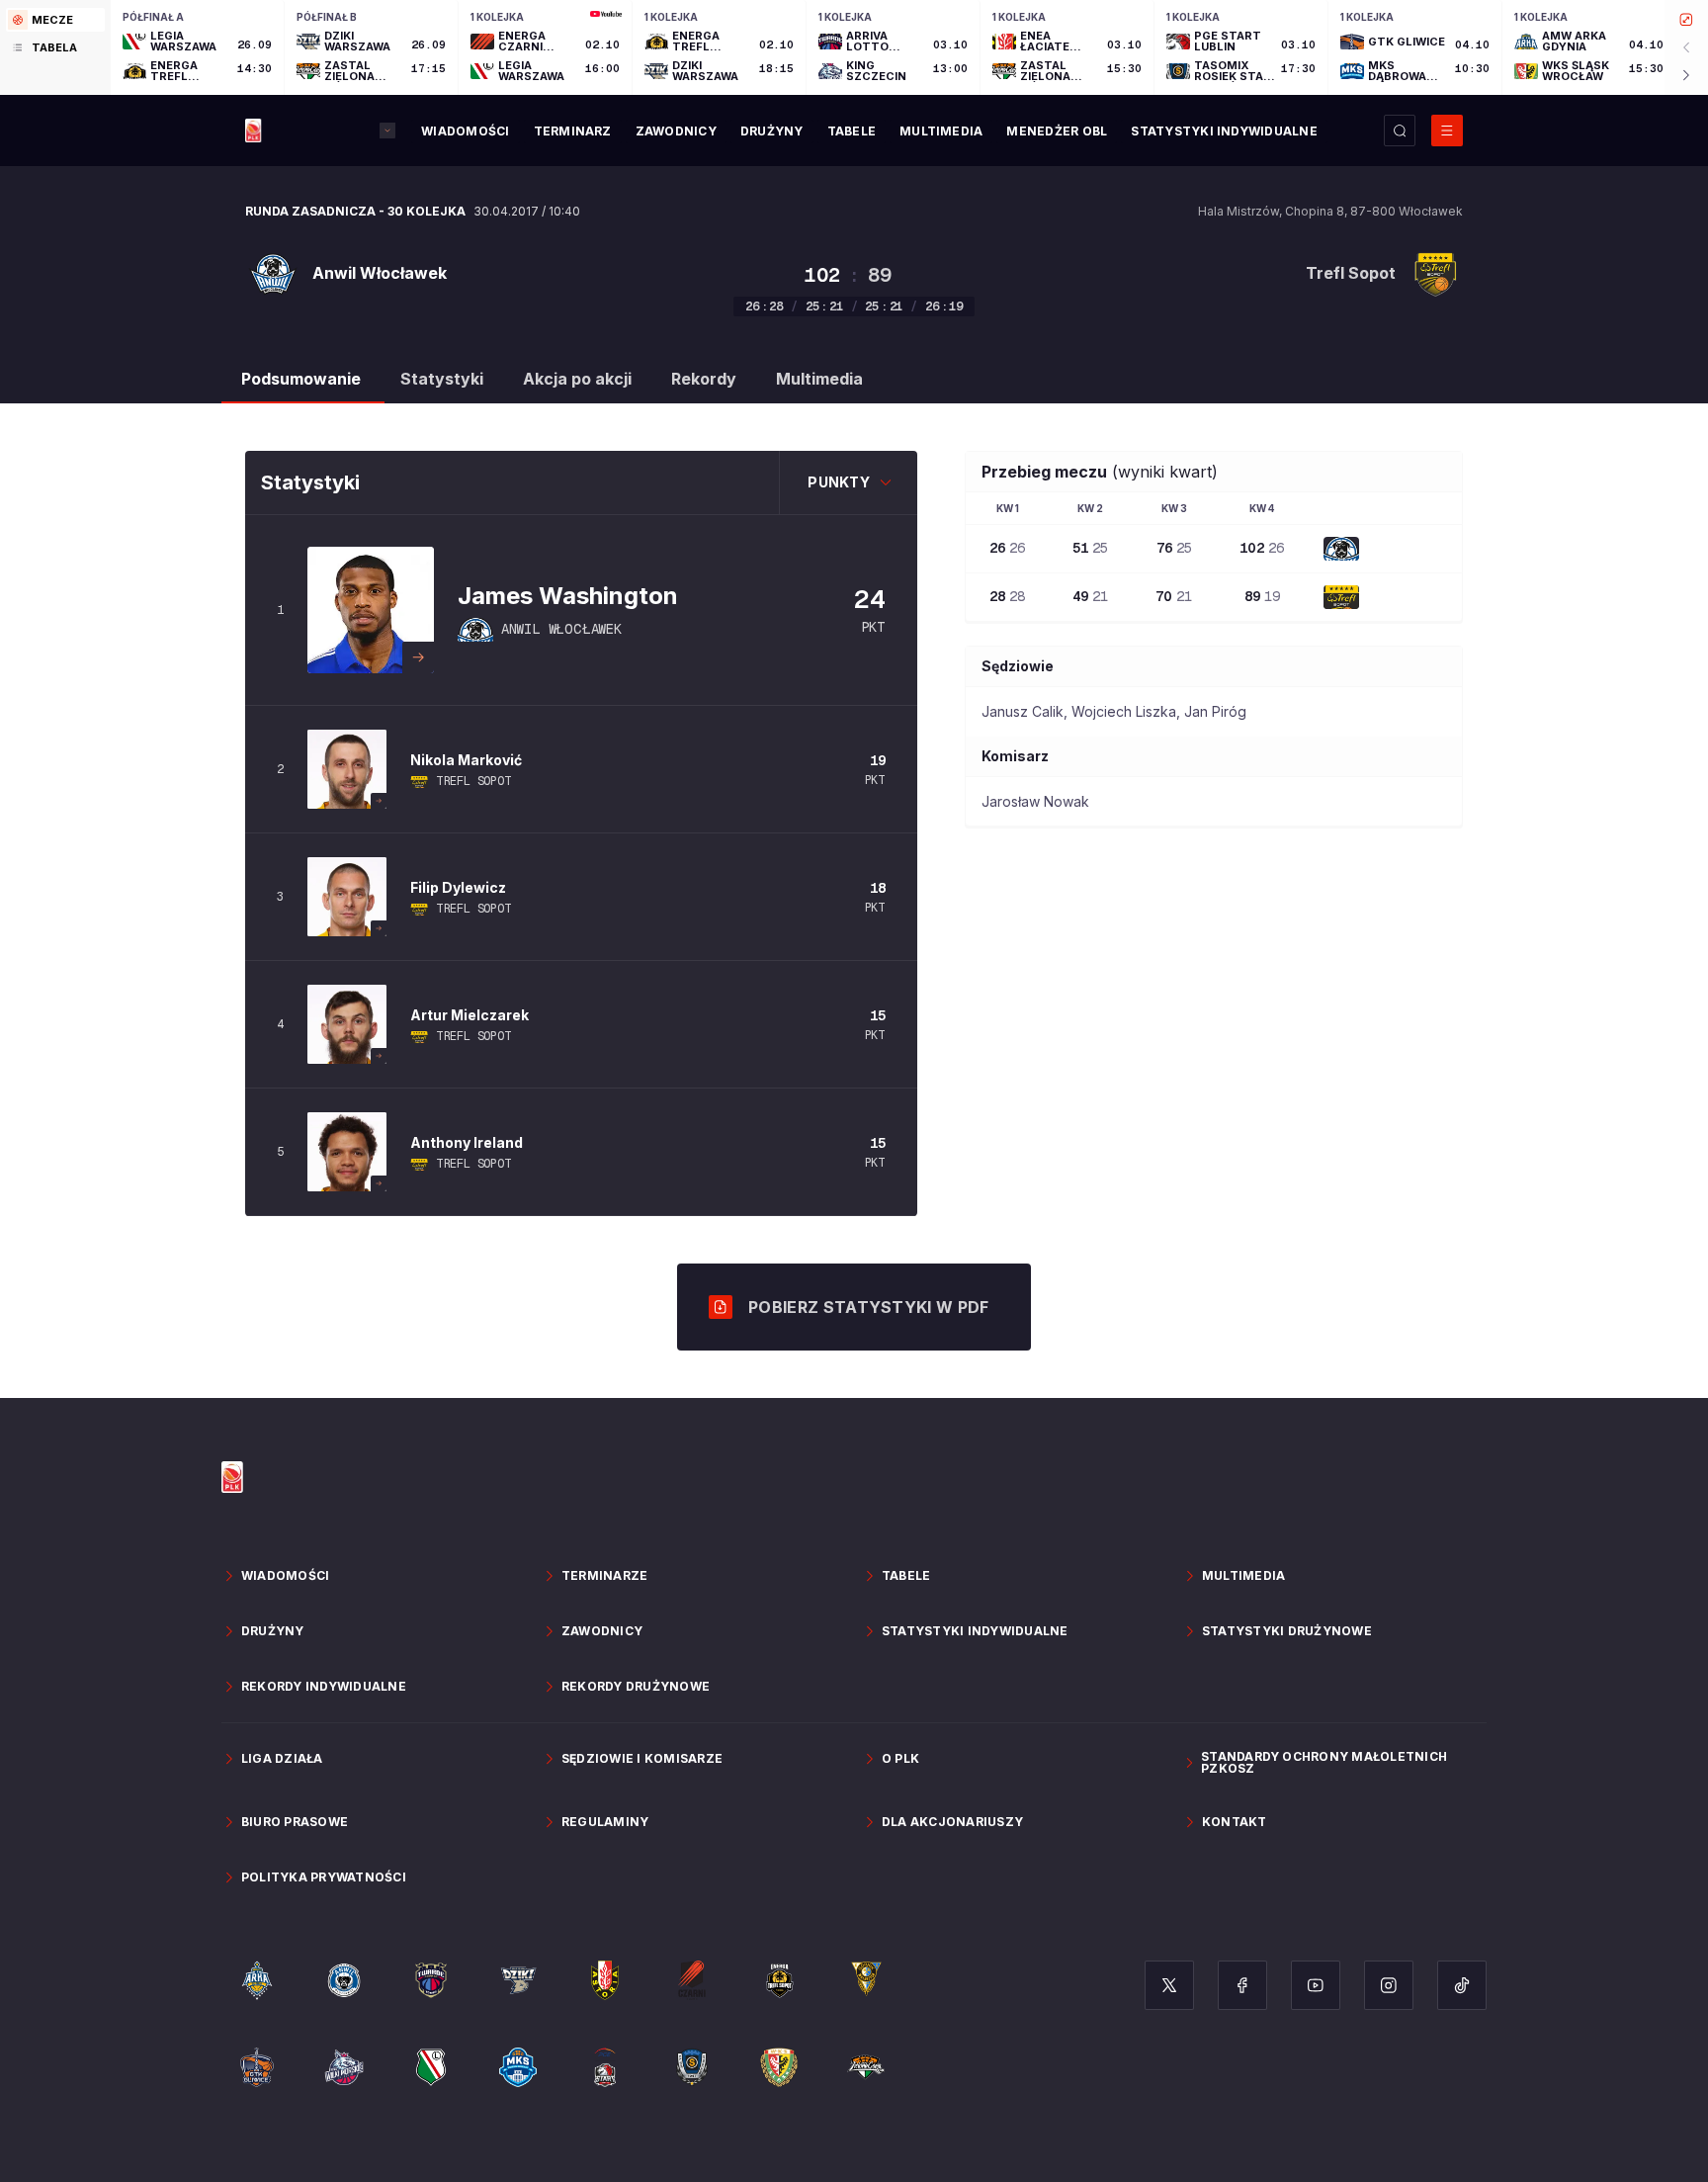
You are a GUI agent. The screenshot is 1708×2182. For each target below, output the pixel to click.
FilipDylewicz (458, 887)
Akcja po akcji (577, 379)
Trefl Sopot (474, 781)
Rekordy (704, 379)
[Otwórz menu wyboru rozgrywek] (387, 131)
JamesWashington (568, 596)
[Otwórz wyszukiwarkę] (1400, 131)
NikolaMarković (466, 760)
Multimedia (819, 379)
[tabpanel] (909, 47)
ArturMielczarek (470, 1015)
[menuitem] (465, 131)
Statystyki (442, 379)
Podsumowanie (301, 379)
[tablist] (55, 47)
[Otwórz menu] (1447, 131)
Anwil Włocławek (561, 629)
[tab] (55, 20)
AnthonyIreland (467, 1142)
